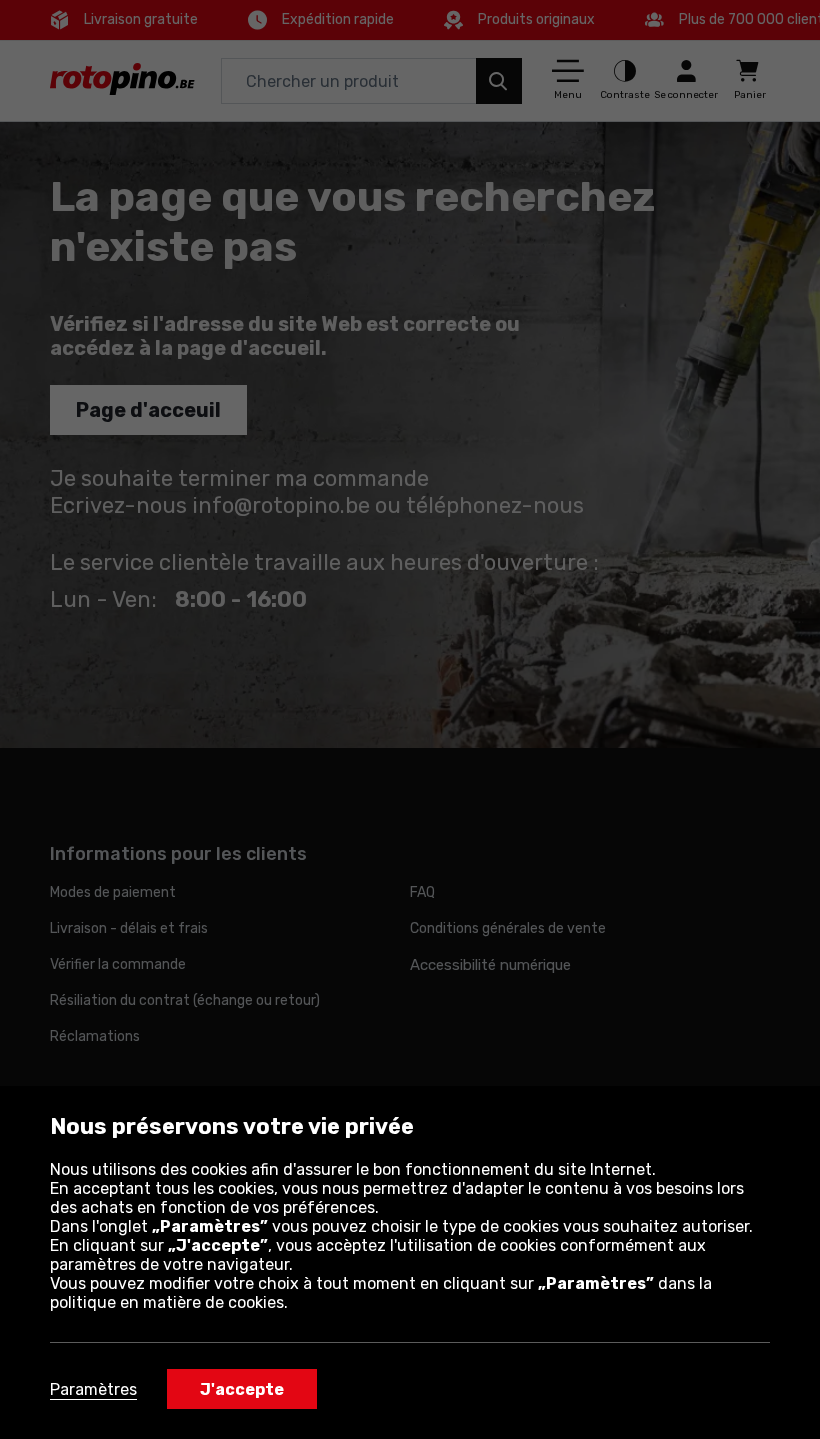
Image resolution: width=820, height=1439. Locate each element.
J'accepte (242, 1389)
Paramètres (93, 1389)
